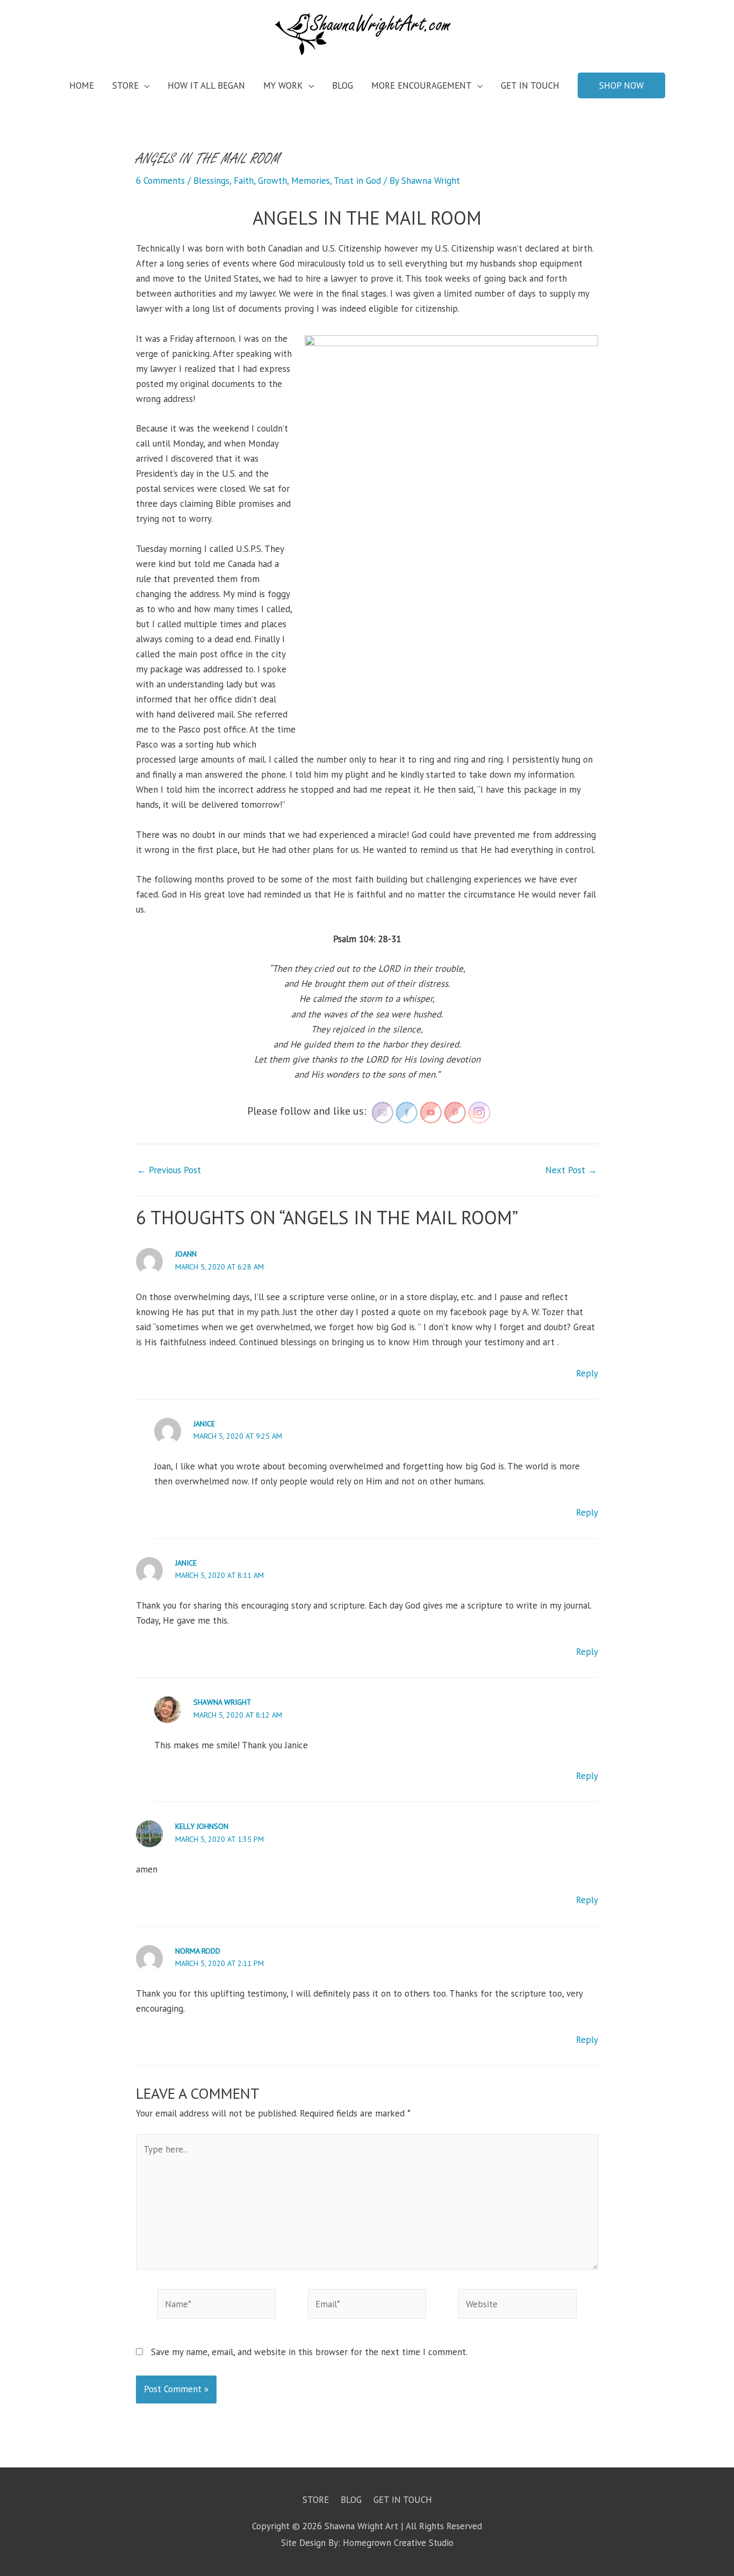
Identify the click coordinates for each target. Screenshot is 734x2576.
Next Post (571, 1170)
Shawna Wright (222, 1702)
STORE (125, 85)
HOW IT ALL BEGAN (206, 85)
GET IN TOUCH (530, 85)
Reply (587, 1373)
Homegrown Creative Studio (398, 2543)
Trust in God (357, 181)
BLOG (343, 85)
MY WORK (283, 85)
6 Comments (160, 181)
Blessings (211, 181)
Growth (272, 181)
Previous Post (169, 1170)
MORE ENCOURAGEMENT (422, 85)
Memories (311, 181)
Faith (244, 181)
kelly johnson (202, 1826)
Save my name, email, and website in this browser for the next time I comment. (309, 2352)
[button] (621, 85)
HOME (82, 85)
